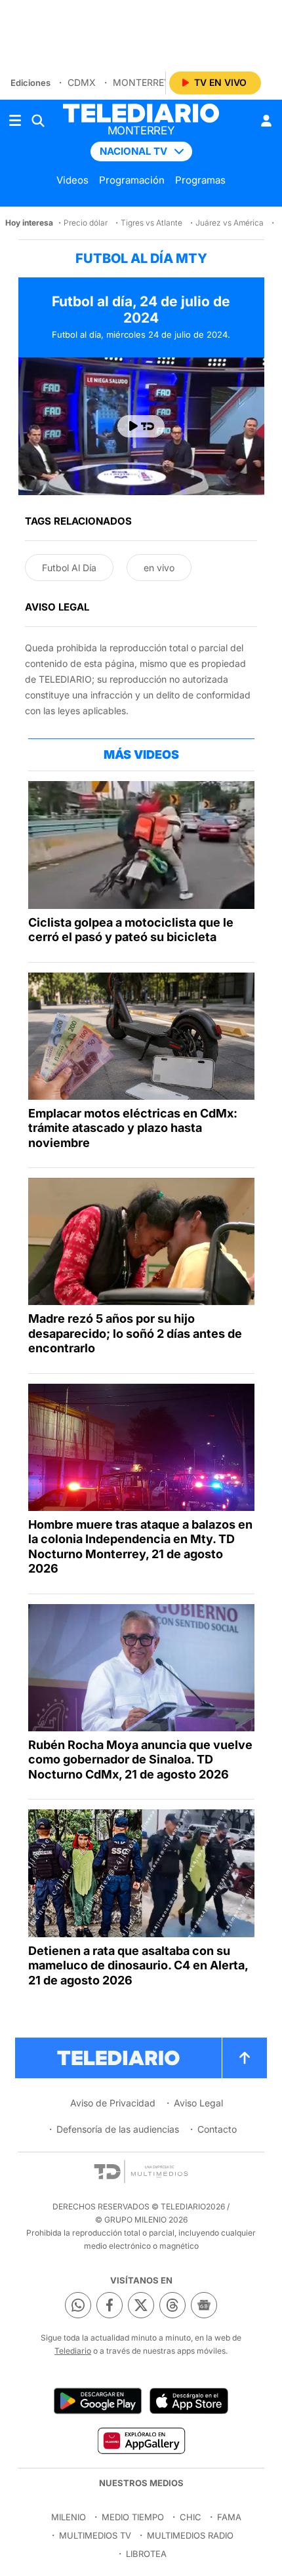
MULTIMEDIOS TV (95, 2535)
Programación (132, 180)
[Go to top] (245, 2058)
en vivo (159, 568)
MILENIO (69, 2517)
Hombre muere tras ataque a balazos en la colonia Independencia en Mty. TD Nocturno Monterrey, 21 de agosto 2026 (140, 1547)
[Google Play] (98, 2401)
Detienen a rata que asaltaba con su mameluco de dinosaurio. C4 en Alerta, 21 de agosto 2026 (138, 1965)
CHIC (191, 2517)
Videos (72, 180)
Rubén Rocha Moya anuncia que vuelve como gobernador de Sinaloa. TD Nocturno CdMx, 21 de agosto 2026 (140, 1760)
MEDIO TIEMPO (133, 2517)
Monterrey (142, 82)
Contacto (217, 2129)
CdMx (82, 82)
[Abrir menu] (15, 121)
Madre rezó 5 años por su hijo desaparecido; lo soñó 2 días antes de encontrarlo (135, 1333)
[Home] (141, 113)
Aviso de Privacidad (113, 2103)
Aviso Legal (198, 2103)
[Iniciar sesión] (266, 121)
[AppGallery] (141, 2440)
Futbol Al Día (69, 568)
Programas (200, 180)
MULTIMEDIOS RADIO (190, 2535)
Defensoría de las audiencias (118, 2129)
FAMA (229, 2517)
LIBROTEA (146, 2554)
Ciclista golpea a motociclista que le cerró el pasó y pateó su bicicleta (131, 930)
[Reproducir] (141, 426)
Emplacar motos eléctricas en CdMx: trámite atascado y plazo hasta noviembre (133, 1128)
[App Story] (189, 2401)
